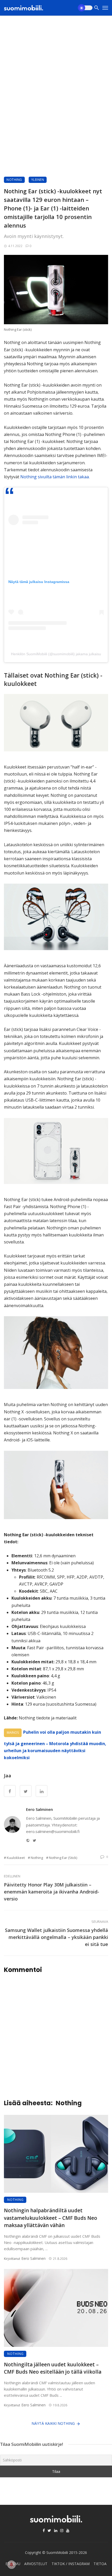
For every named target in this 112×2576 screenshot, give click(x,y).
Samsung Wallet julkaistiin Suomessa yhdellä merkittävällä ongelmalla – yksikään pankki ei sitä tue (57, 1937)
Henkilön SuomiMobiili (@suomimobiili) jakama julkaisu (56, 654)
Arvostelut (36, 2564)
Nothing (14, 180)
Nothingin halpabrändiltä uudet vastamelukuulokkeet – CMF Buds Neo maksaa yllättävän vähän (51, 2218)
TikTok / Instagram (71, 2564)
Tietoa (100, 2564)
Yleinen (38, 180)
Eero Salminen (39, 1809)
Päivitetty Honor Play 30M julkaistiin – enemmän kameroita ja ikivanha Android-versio (52, 1892)
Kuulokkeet (16, 1858)
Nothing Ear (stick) (63, 1858)
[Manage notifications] (11, 2565)
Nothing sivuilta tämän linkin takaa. (55, 477)
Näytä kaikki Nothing (53, 2423)
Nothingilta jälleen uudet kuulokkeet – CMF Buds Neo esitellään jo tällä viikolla (53, 2368)
